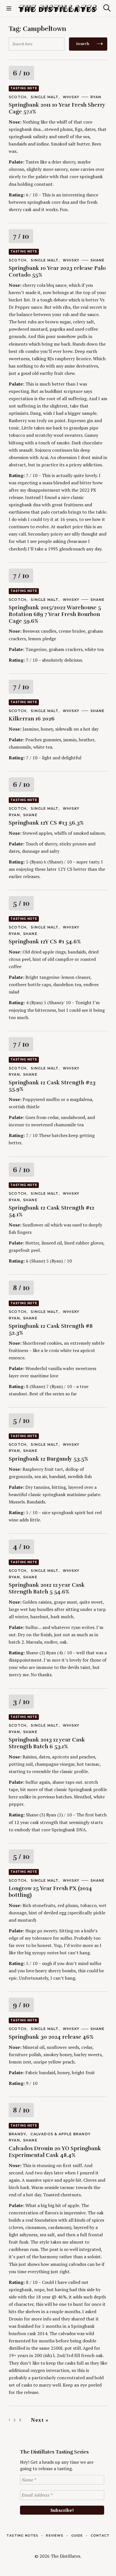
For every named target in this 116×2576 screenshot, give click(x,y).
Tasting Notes (22, 2535)
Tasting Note (24, 88)
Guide (77, 2535)
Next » (40, 2420)
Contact (100, 2535)
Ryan (96, 97)
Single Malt (44, 97)
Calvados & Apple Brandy (61, 2134)
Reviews (55, 2535)
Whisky (71, 97)
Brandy (17, 2134)
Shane (98, 260)
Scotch (18, 97)
